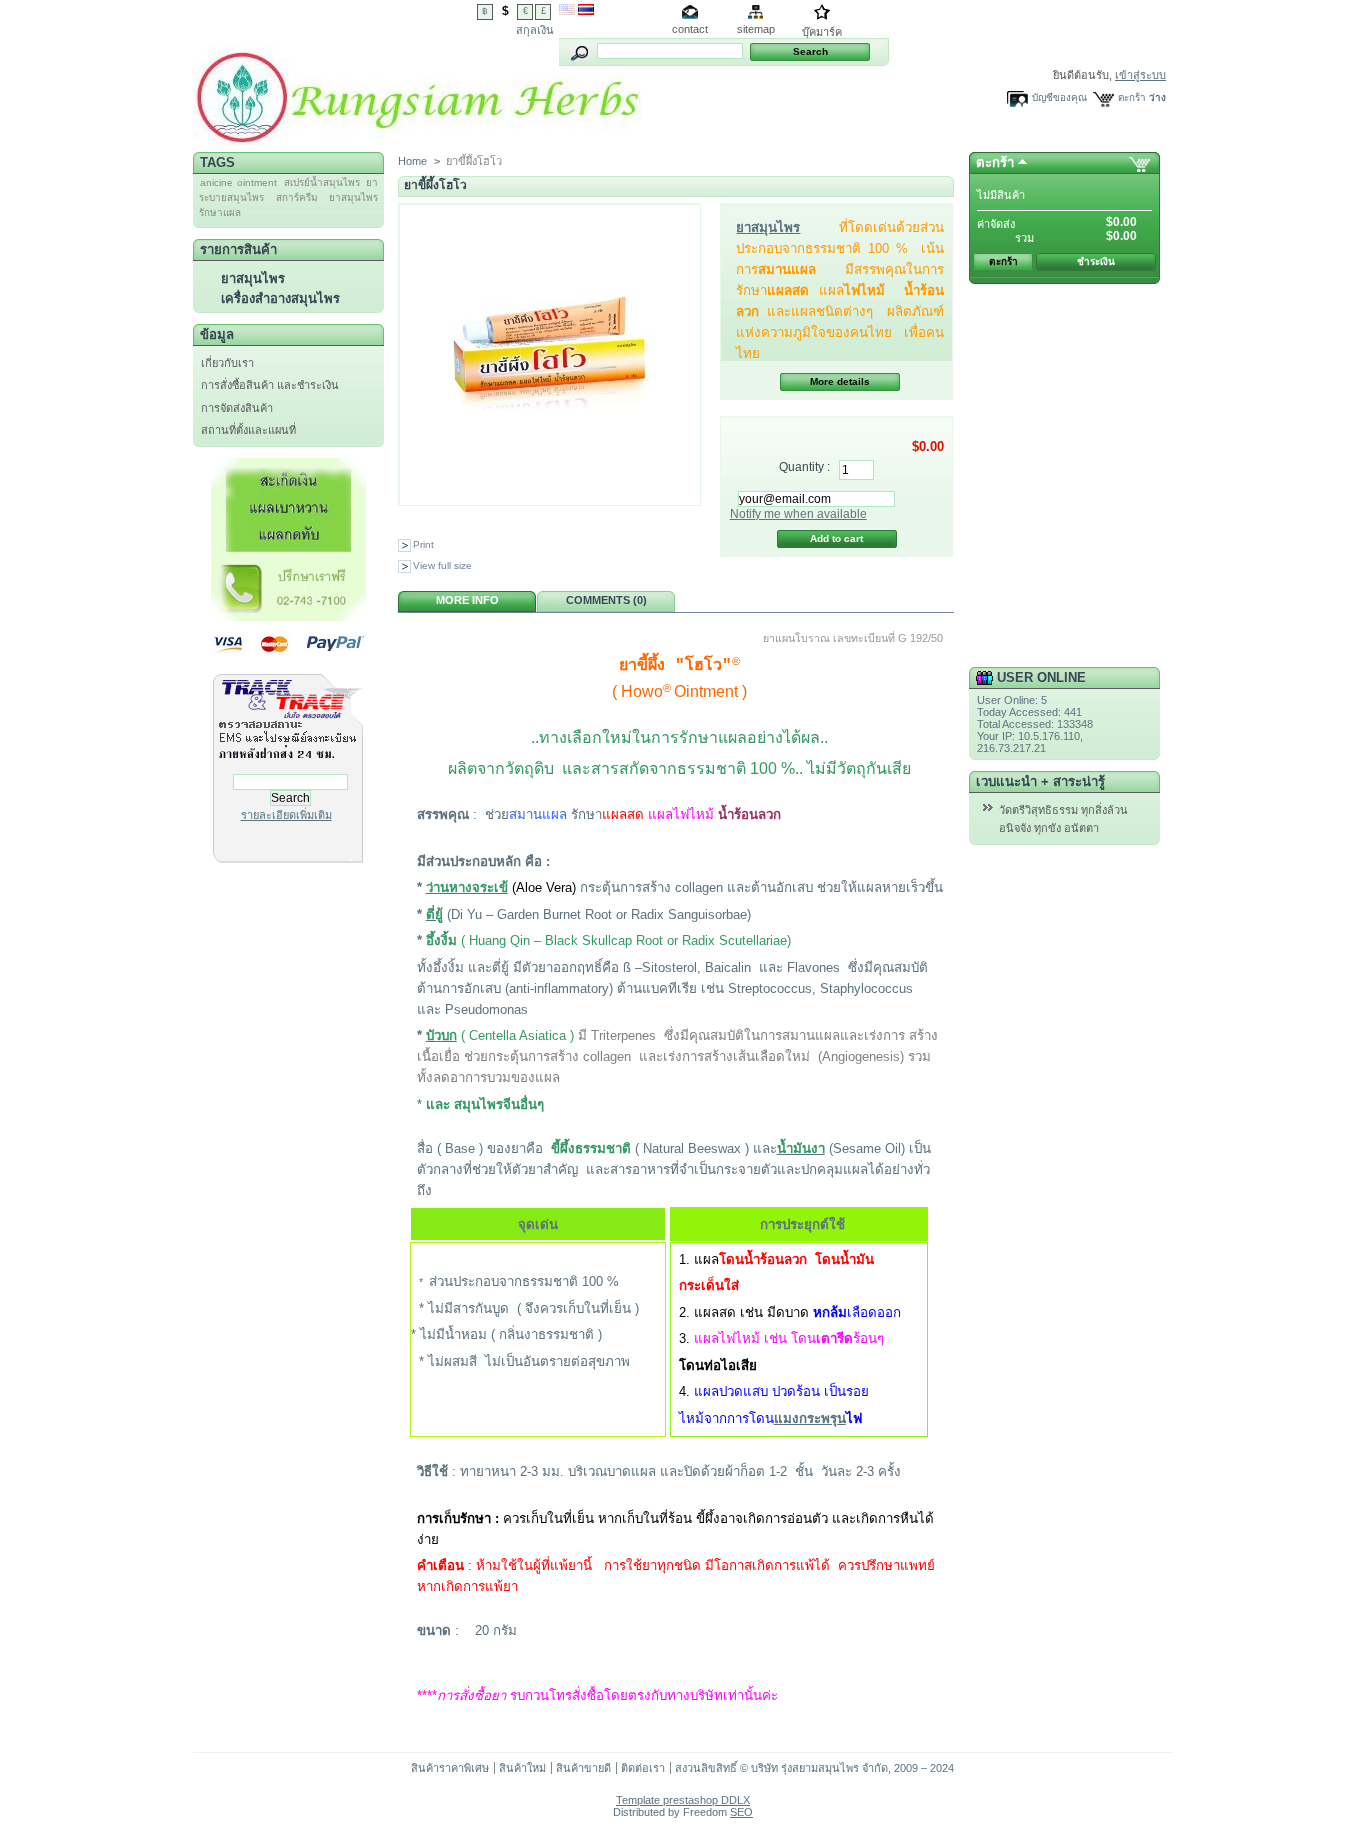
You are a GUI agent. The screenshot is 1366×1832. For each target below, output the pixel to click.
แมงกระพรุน (810, 1418)
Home (412, 161)
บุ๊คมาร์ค (822, 32)
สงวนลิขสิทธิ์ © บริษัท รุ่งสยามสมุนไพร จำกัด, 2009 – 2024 (814, 1768)
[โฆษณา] (288, 617)
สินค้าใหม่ (522, 1768)
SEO (741, 1812)
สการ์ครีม (297, 197)
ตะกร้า (1132, 97)
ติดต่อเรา (643, 1768)
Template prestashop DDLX (683, 1800)
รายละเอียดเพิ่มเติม (286, 815)
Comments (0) (606, 600)
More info (467, 600)
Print (423, 544)
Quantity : (804, 467)
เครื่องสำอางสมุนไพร (280, 298)
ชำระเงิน (1096, 261)
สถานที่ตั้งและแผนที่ (248, 430)
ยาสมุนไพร (253, 278)
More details (840, 381)
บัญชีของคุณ (1059, 97)
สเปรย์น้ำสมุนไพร (322, 182)
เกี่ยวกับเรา (227, 363)
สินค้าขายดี (583, 1768)
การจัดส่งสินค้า (237, 408)
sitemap (756, 29)
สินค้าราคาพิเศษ (450, 1768)
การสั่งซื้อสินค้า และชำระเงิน (270, 385)
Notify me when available (798, 514)
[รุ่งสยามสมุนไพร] (418, 138)
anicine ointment (238, 182)
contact (690, 29)
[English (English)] (567, 11)
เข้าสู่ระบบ (1140, 75)
